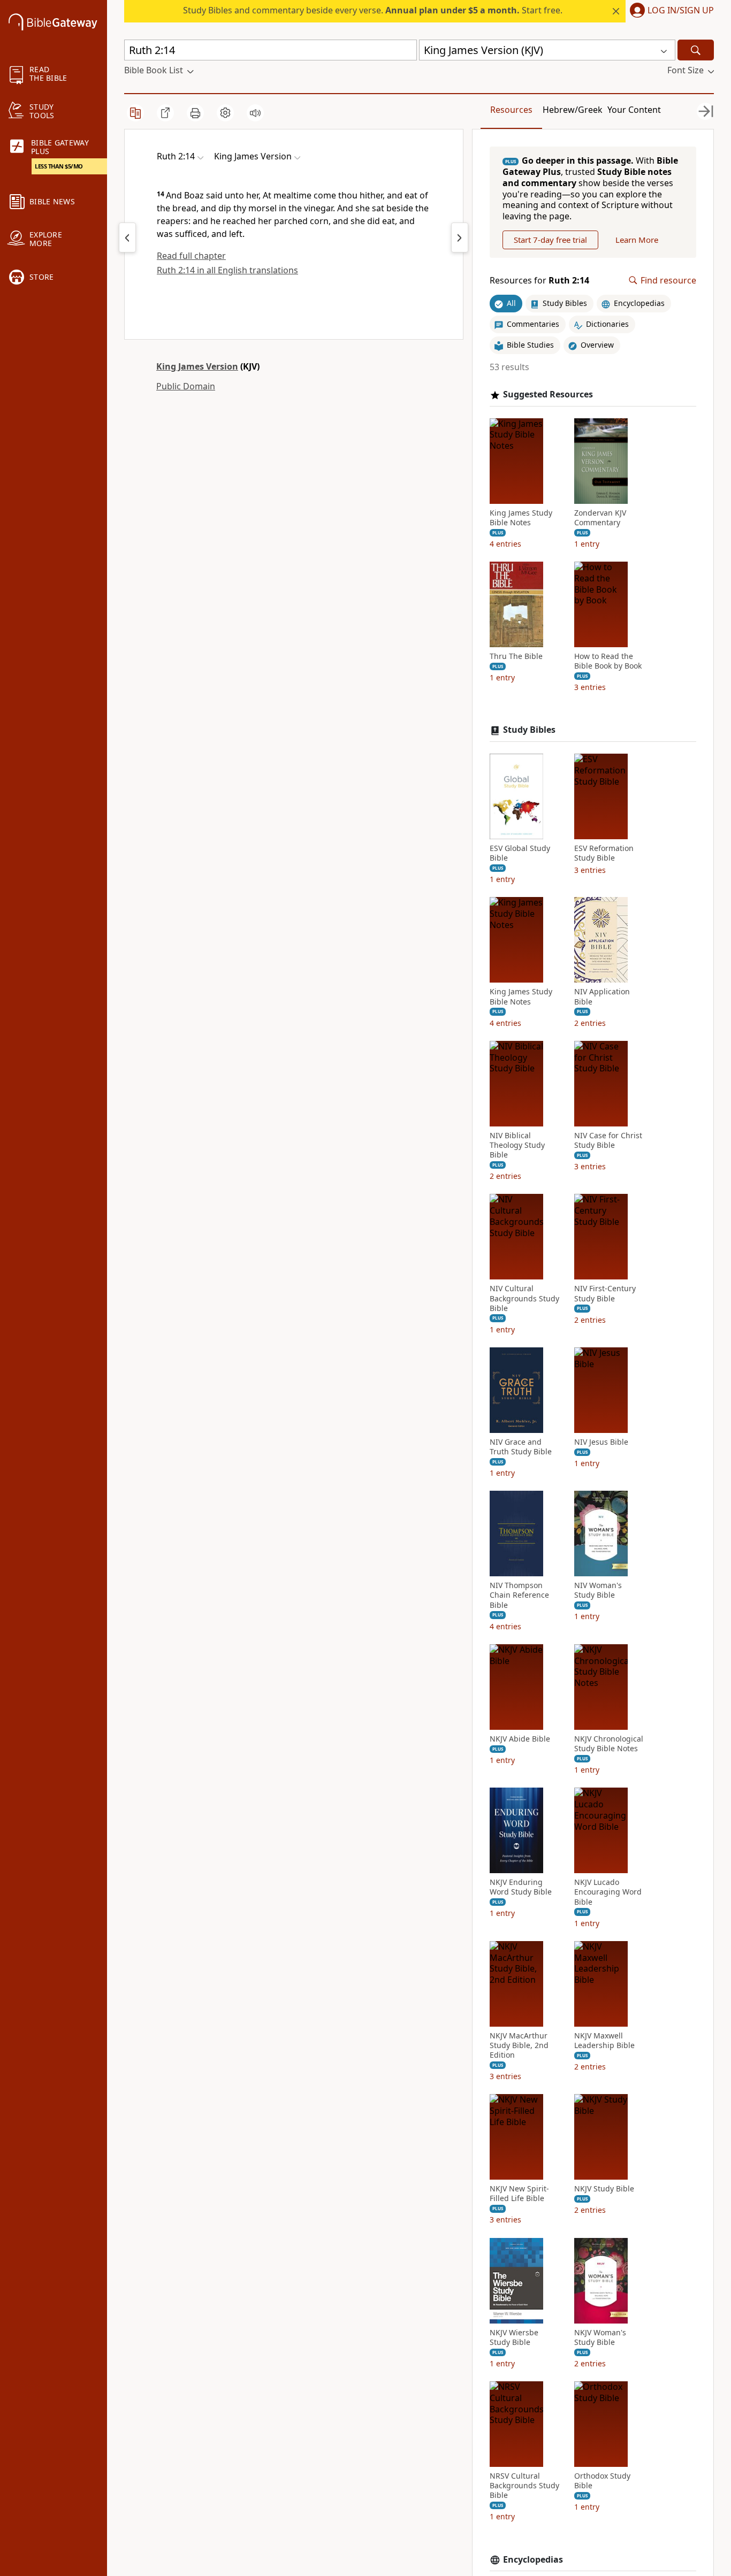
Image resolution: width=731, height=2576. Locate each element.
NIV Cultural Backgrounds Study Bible (524, 1298)
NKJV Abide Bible (520, 1739)
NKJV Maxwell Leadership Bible (604, 2041)
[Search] (696, 50)
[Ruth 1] (127, 237)
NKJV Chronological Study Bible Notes (609, 1744)
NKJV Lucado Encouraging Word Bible (608, 1892)
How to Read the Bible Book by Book (608, 661)
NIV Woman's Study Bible (598, 1590)
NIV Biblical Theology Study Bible (517, 1145)
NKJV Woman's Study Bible (600, 2337)
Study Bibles (529, 730)
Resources (511, 110)
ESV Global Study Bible (520, 853)
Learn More (637, 240)
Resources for (539, 281)
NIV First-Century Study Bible (605, 1293)
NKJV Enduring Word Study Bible (521, 1887)
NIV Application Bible (602, 996)
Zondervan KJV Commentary (600, 518)
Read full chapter (191, 256)
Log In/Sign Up (681, 11)
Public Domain (186, 386)
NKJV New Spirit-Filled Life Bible (519, 2194)
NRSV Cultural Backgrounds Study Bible (524, 2486)
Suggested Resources (548, 394)
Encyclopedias (533, 2560)
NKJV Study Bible (604, 2189)
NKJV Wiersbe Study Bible (514, 2337)
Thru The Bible (516, 656)
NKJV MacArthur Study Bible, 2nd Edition (519, 2045)
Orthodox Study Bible (602, 2481)
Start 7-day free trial (550, 240)
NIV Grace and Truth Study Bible (521, 1447)
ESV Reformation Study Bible (604, 853)
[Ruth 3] (460, 237)
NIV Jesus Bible (601, 1442)
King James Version (197, 366)
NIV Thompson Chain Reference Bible (519, 1595)
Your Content (634, 110)
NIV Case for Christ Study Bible (608, 1140)
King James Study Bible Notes (521, 518)
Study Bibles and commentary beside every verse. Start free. (373, 10)
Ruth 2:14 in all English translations (227, 270)
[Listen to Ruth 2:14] (255, 113)
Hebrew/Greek (573, 110)
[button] (670, 11)
